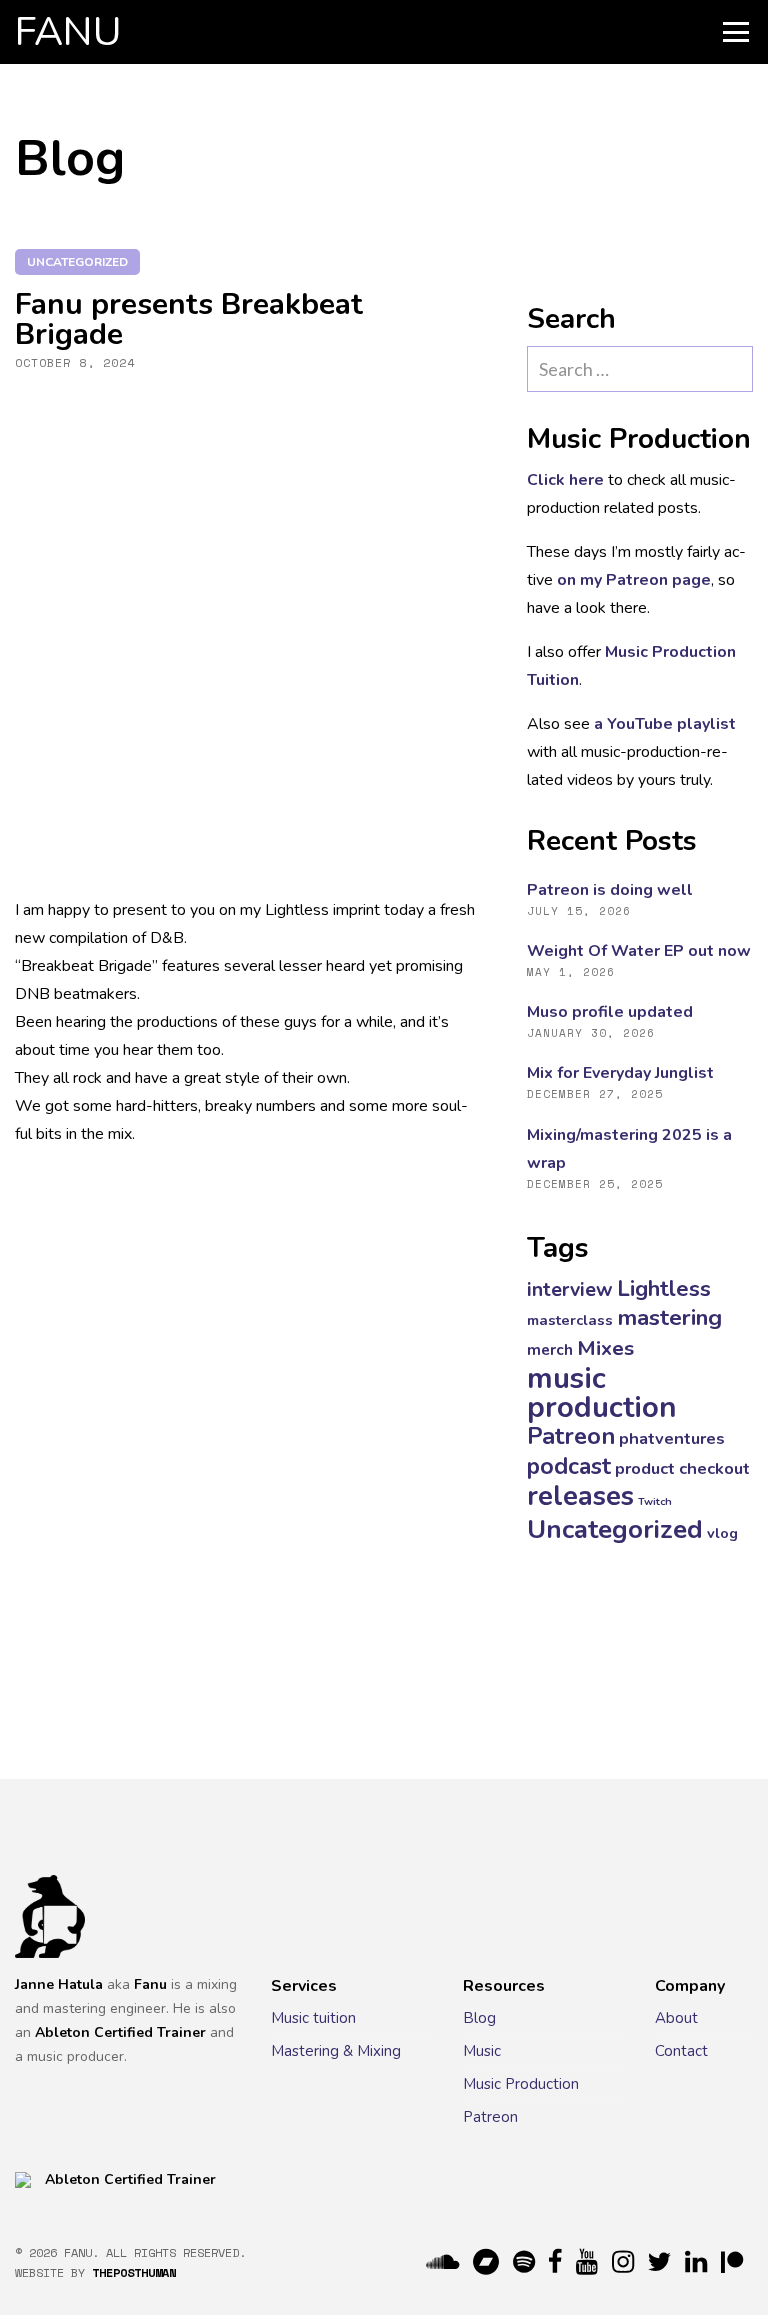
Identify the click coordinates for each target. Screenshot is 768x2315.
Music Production (521, 2084)
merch (550, 1350)
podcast (569, 1466)
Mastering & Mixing (336, 2051)
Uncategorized (77, 262)
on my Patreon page (634, 580)
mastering (669, 1317)
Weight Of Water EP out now (639, 951)
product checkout (682, 1468)
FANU (68, 32)
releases (580, 1496)
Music (482, 2051)
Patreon (571, 1436)
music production (602, 1392)
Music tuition (313, 2018)
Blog (479, 2018)
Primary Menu (736, 32)
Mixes (605, 1348)
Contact (681, 2051)
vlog (722, 1533)
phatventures (672, 1438)
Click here (565, 480)
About (676, 2018)
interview (570, 1289)
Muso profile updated (610, 1012)
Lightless (664, 1289)
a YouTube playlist (665, 724)
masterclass (570, 1320)
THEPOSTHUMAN (134, 2272)
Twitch (655, 1501)
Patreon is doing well (610, 890)
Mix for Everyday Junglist (620, 1073)
